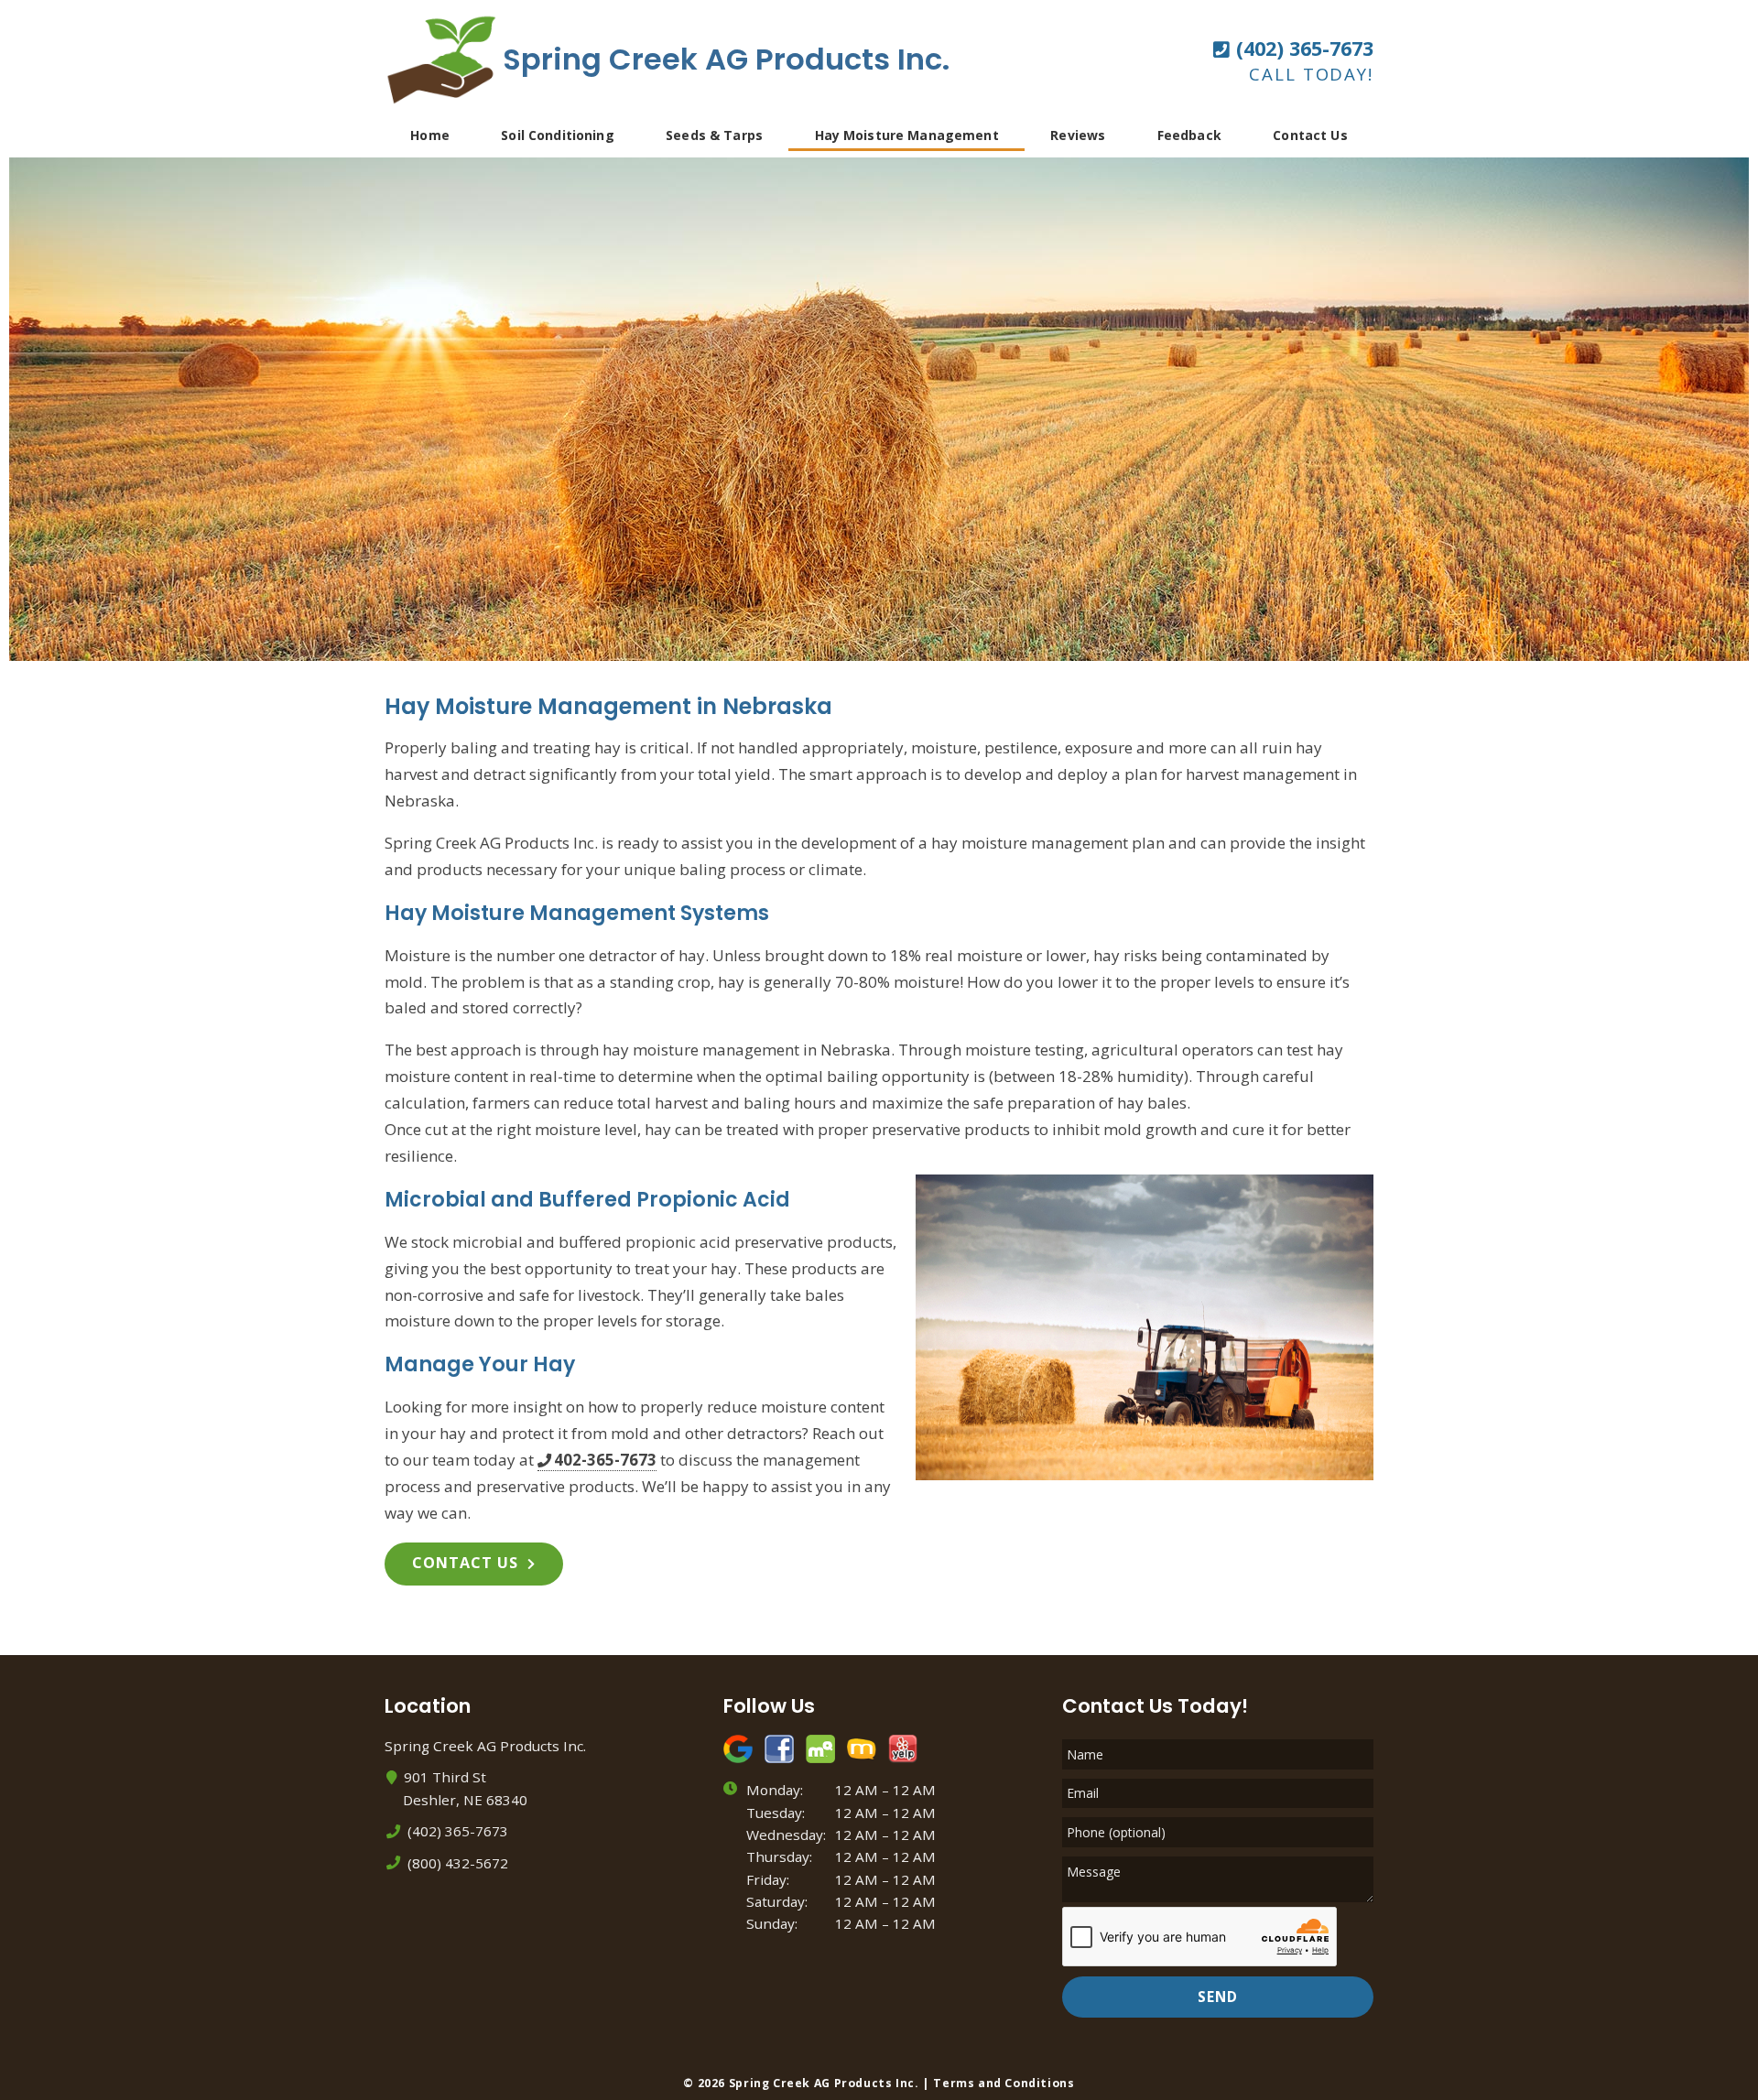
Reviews (1078, 135)
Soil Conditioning (557, 135)
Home (430, 135)
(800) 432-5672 (456, 1863)
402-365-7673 (605, 1461)
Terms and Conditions (1004, 2083)
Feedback (1189, 135)
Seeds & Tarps (714, 135)
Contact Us (1310, 135)
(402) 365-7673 (1302, 49)
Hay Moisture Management (907, 135)
